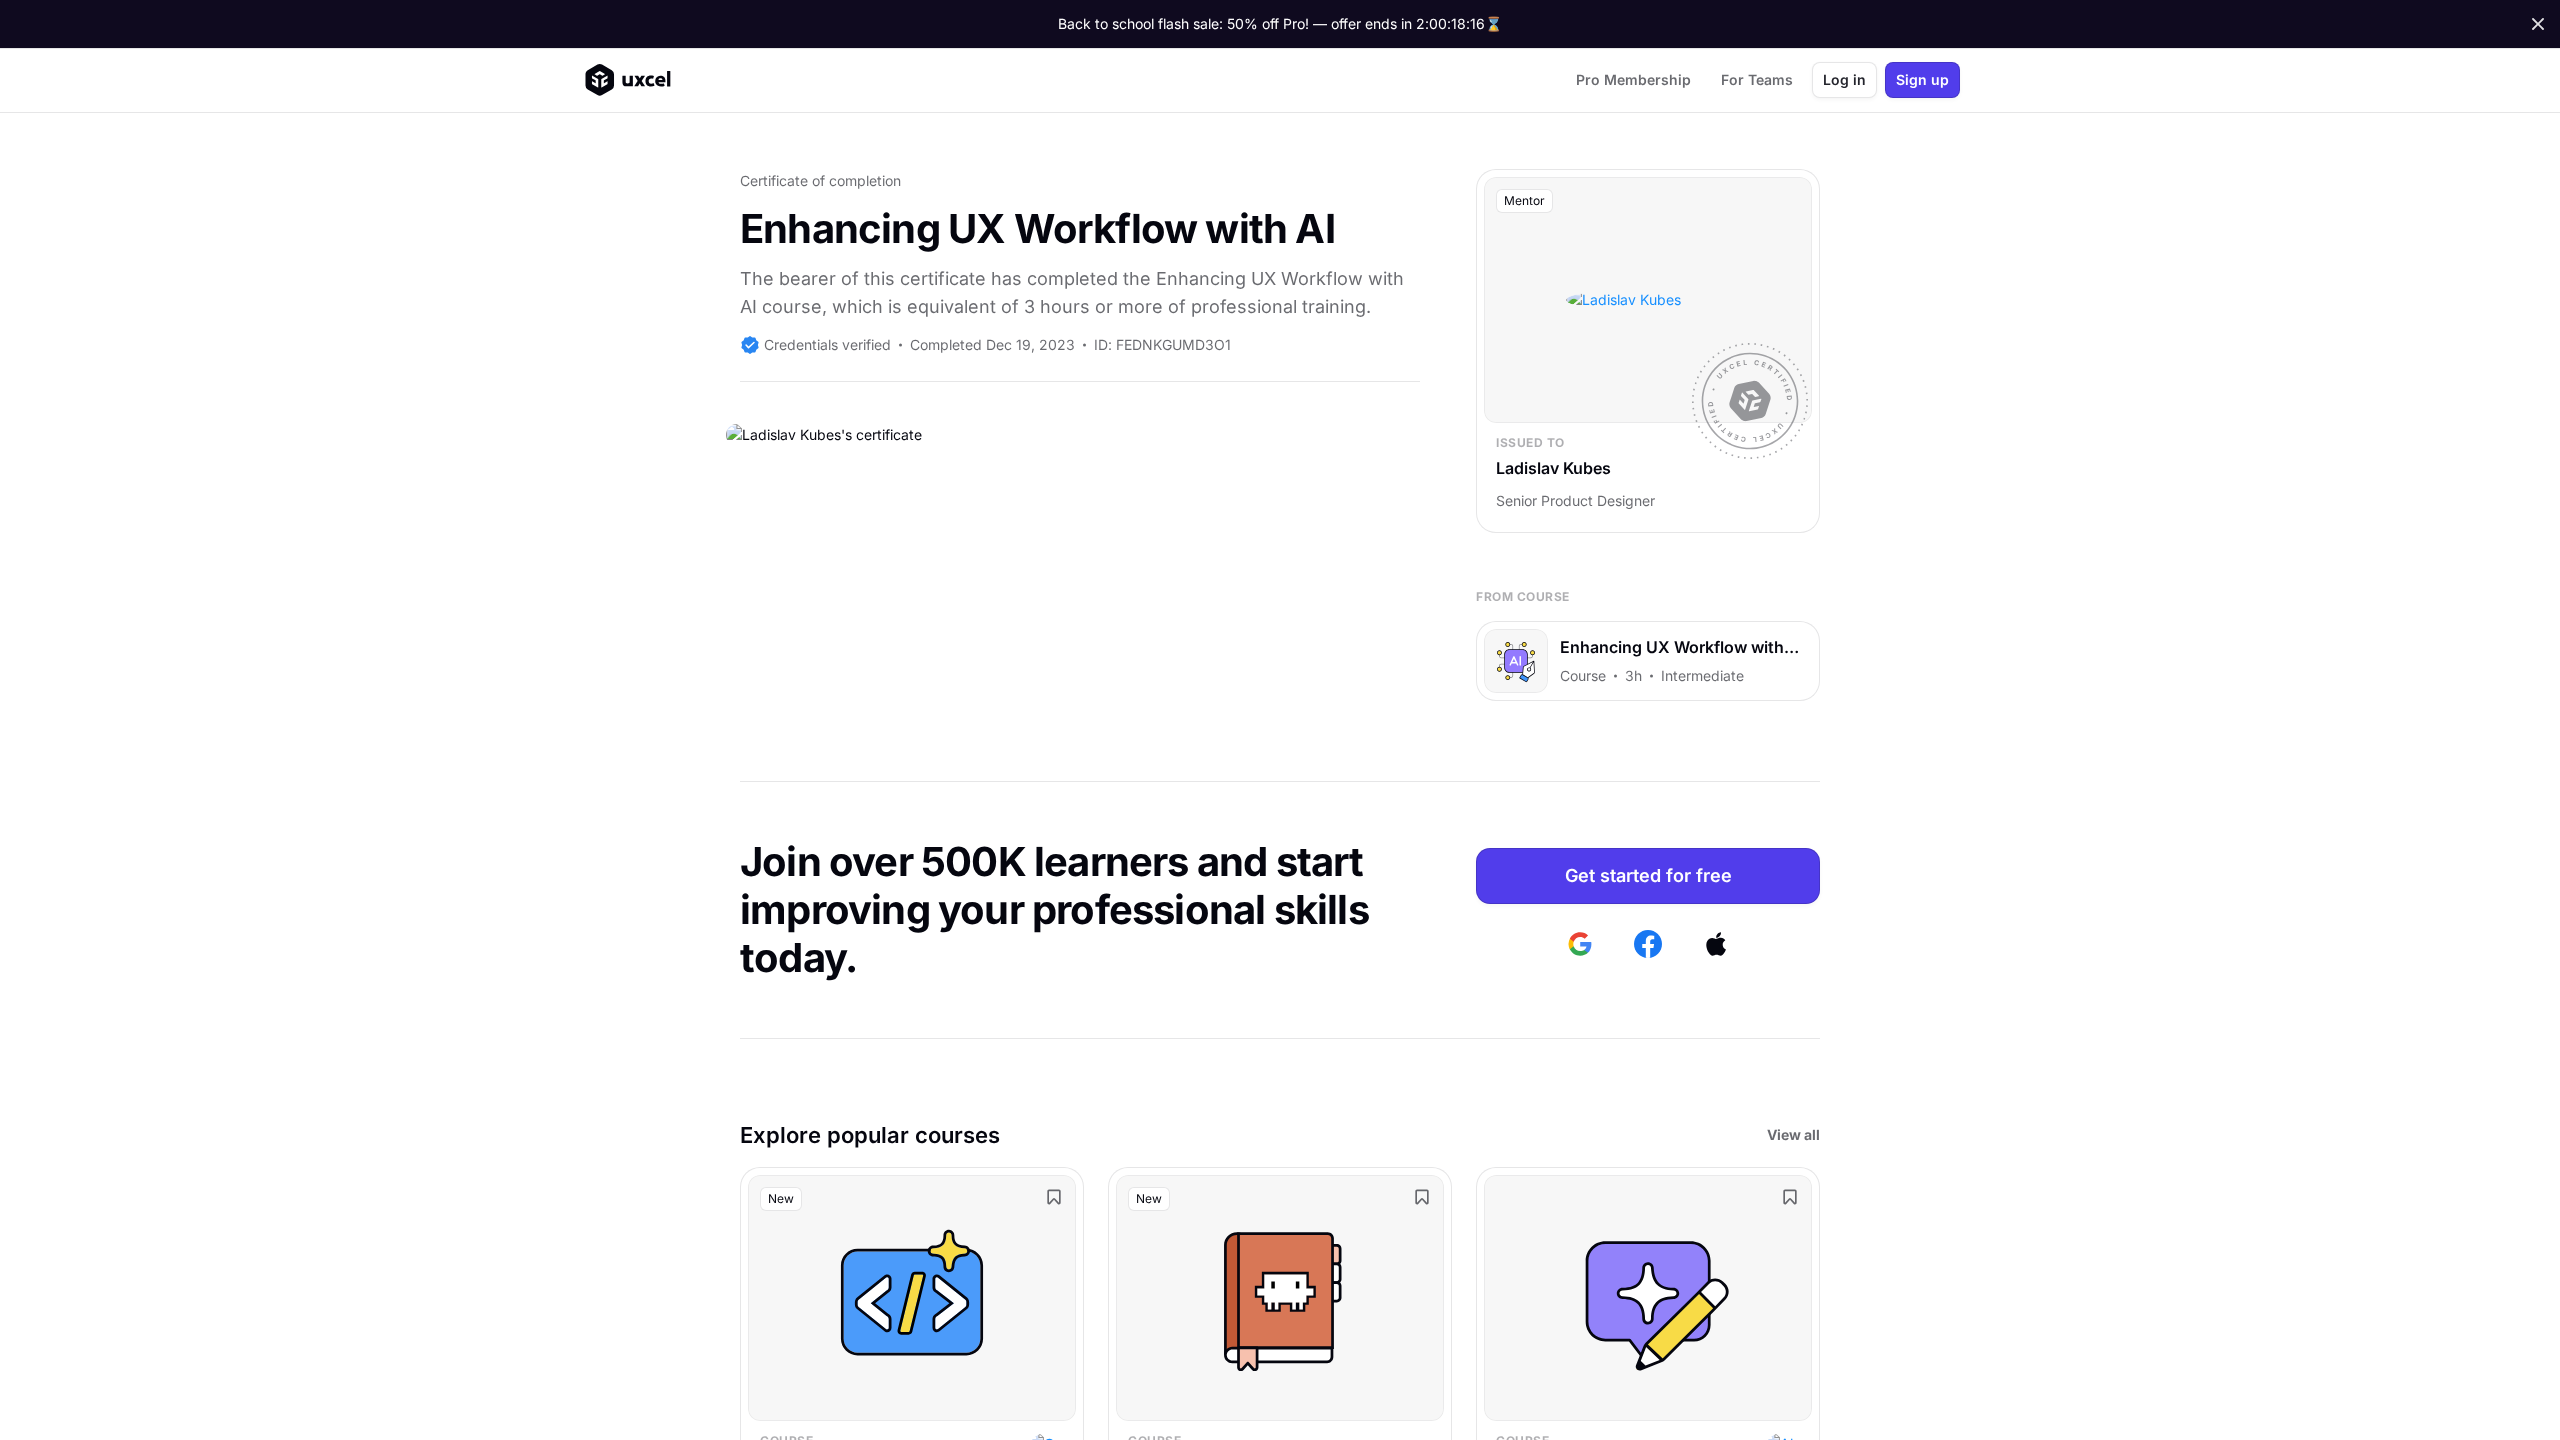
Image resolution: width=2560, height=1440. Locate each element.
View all (1793, 1134)
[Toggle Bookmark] (1054, 1197)
